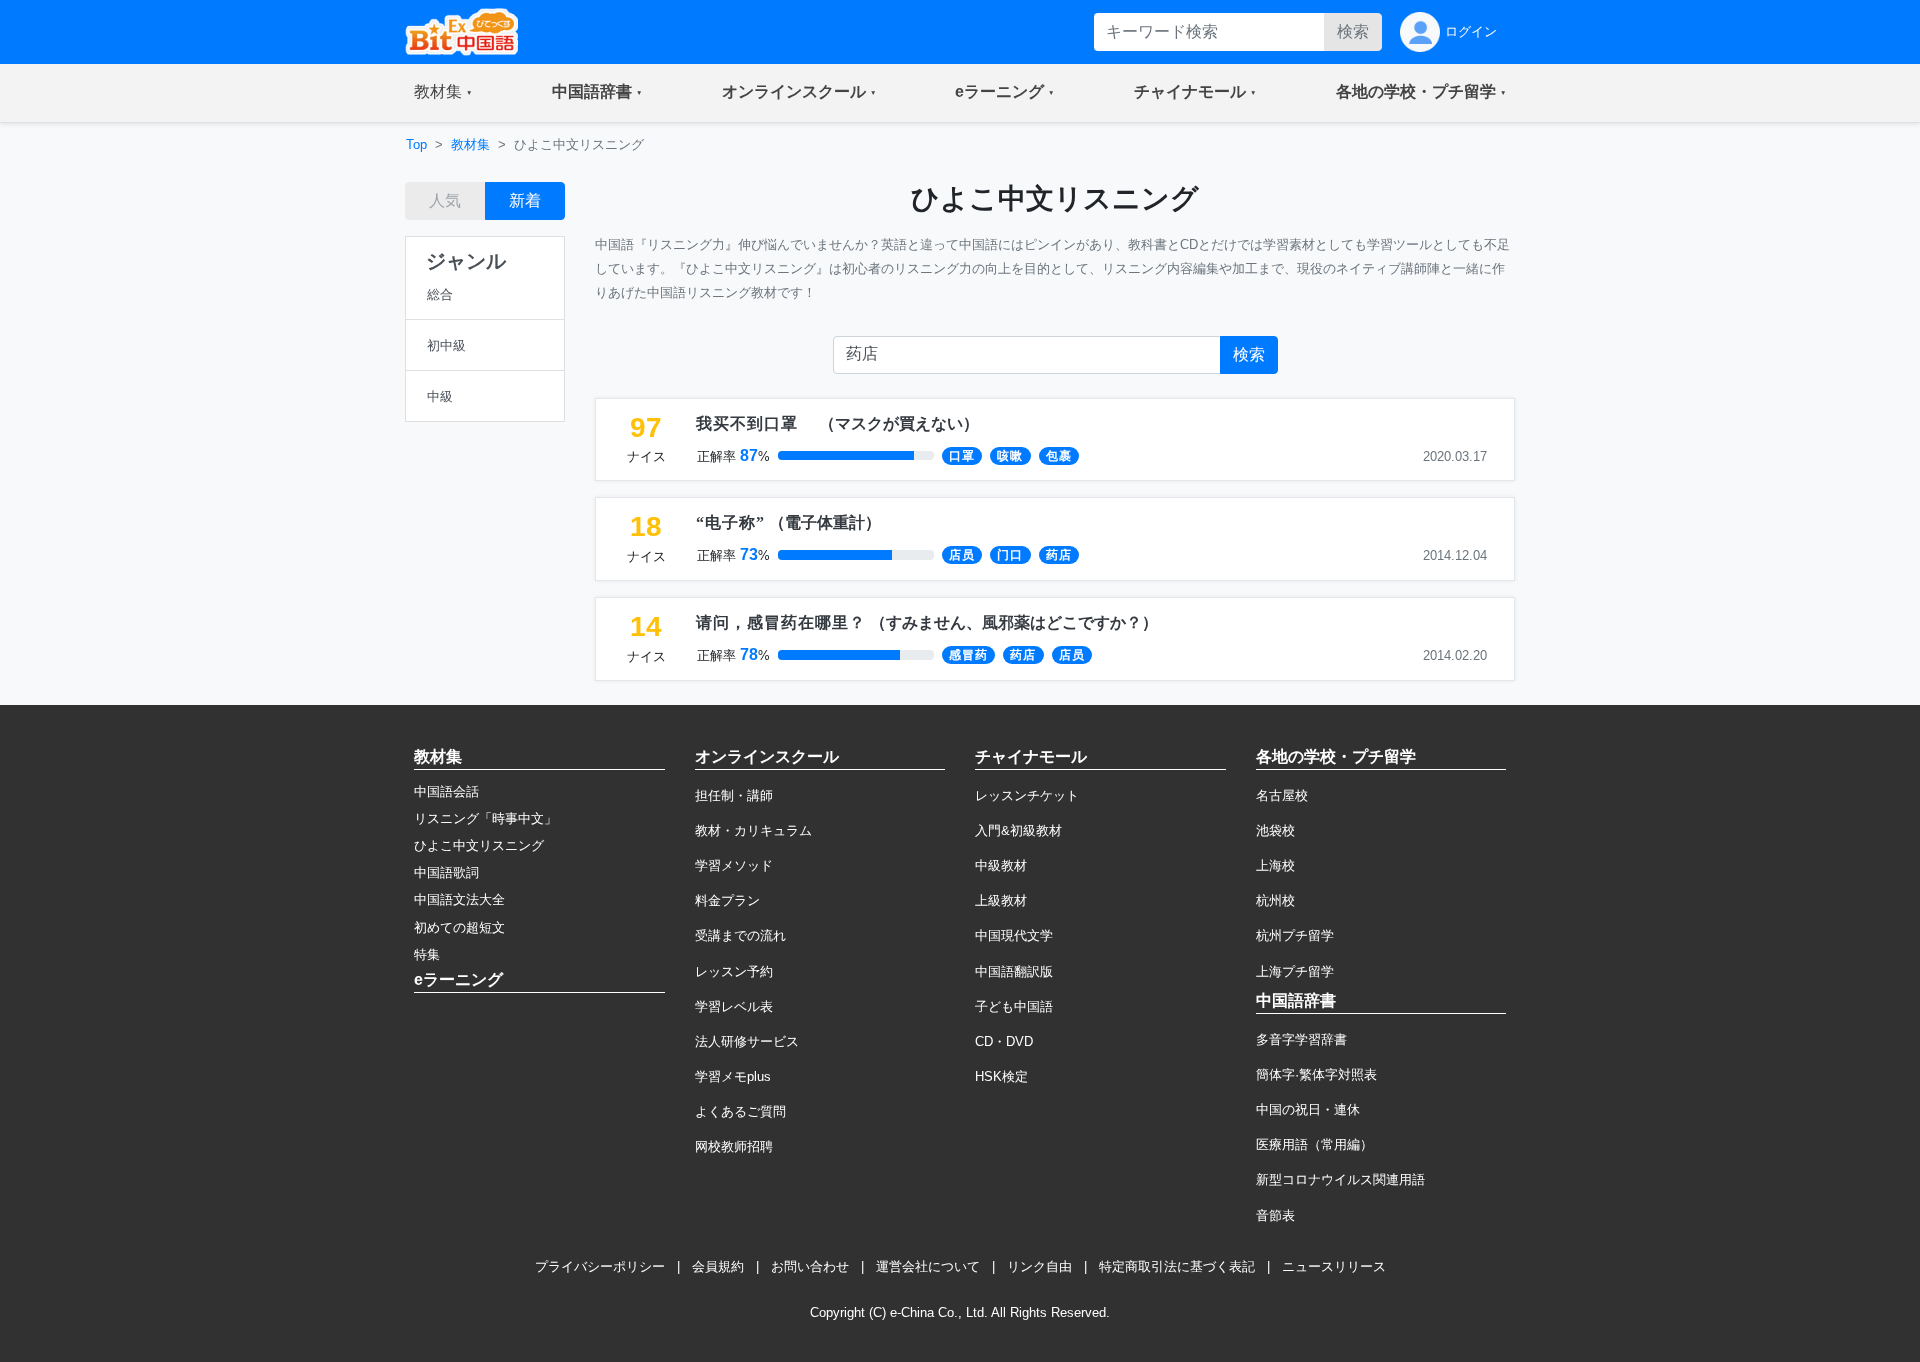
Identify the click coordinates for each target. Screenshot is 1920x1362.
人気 (445, 200)
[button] (443, 93)
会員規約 (718, 1266)
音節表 (1275, 1215)
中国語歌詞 (446, 872)
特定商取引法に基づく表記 (1177, 1266)
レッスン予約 (734, 971)
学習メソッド (734, 865)
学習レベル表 (734, 1006)
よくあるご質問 (740, 1111)
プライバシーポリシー (600, 1266)
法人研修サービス (747, 1041)
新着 (525, 200)
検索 (1353, 31)
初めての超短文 (459, 927)
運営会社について (928, 1266)
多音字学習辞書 (1301, 1039)
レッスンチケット (1027, 795)
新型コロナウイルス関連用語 (1340, 1179)
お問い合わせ (810, 1266)
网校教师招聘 (734, 1146)
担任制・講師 (734, 795)
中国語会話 (446, 791)
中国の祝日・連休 (1308, 1109)
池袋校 (1275, 830)
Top (416, 144)
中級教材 (1001, 865)
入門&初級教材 (1018, 830)
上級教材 (1001, 900)
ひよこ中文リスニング (479, 845)
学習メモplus (733, 1076)
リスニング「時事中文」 (485, 818)
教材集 (470, 144)
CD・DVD (1004, 1041)
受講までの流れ (740, 935)
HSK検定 (1001, 1076)
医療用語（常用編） (1314, 1144)
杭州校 (1275, 900)
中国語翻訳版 (1014, 971)
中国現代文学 (1014, 935)
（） (837, 423)
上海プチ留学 (1295, 971)
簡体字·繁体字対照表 (1316, 1074)
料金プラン (727, 900)
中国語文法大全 (459, 899)
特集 (427, 954)
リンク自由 (1039, 1266)
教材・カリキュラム (753, 830)
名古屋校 (1282, 795)
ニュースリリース (1334, 1266)
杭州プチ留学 (1295, 935)
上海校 (1275, 865)
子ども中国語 (1014, 1006)
